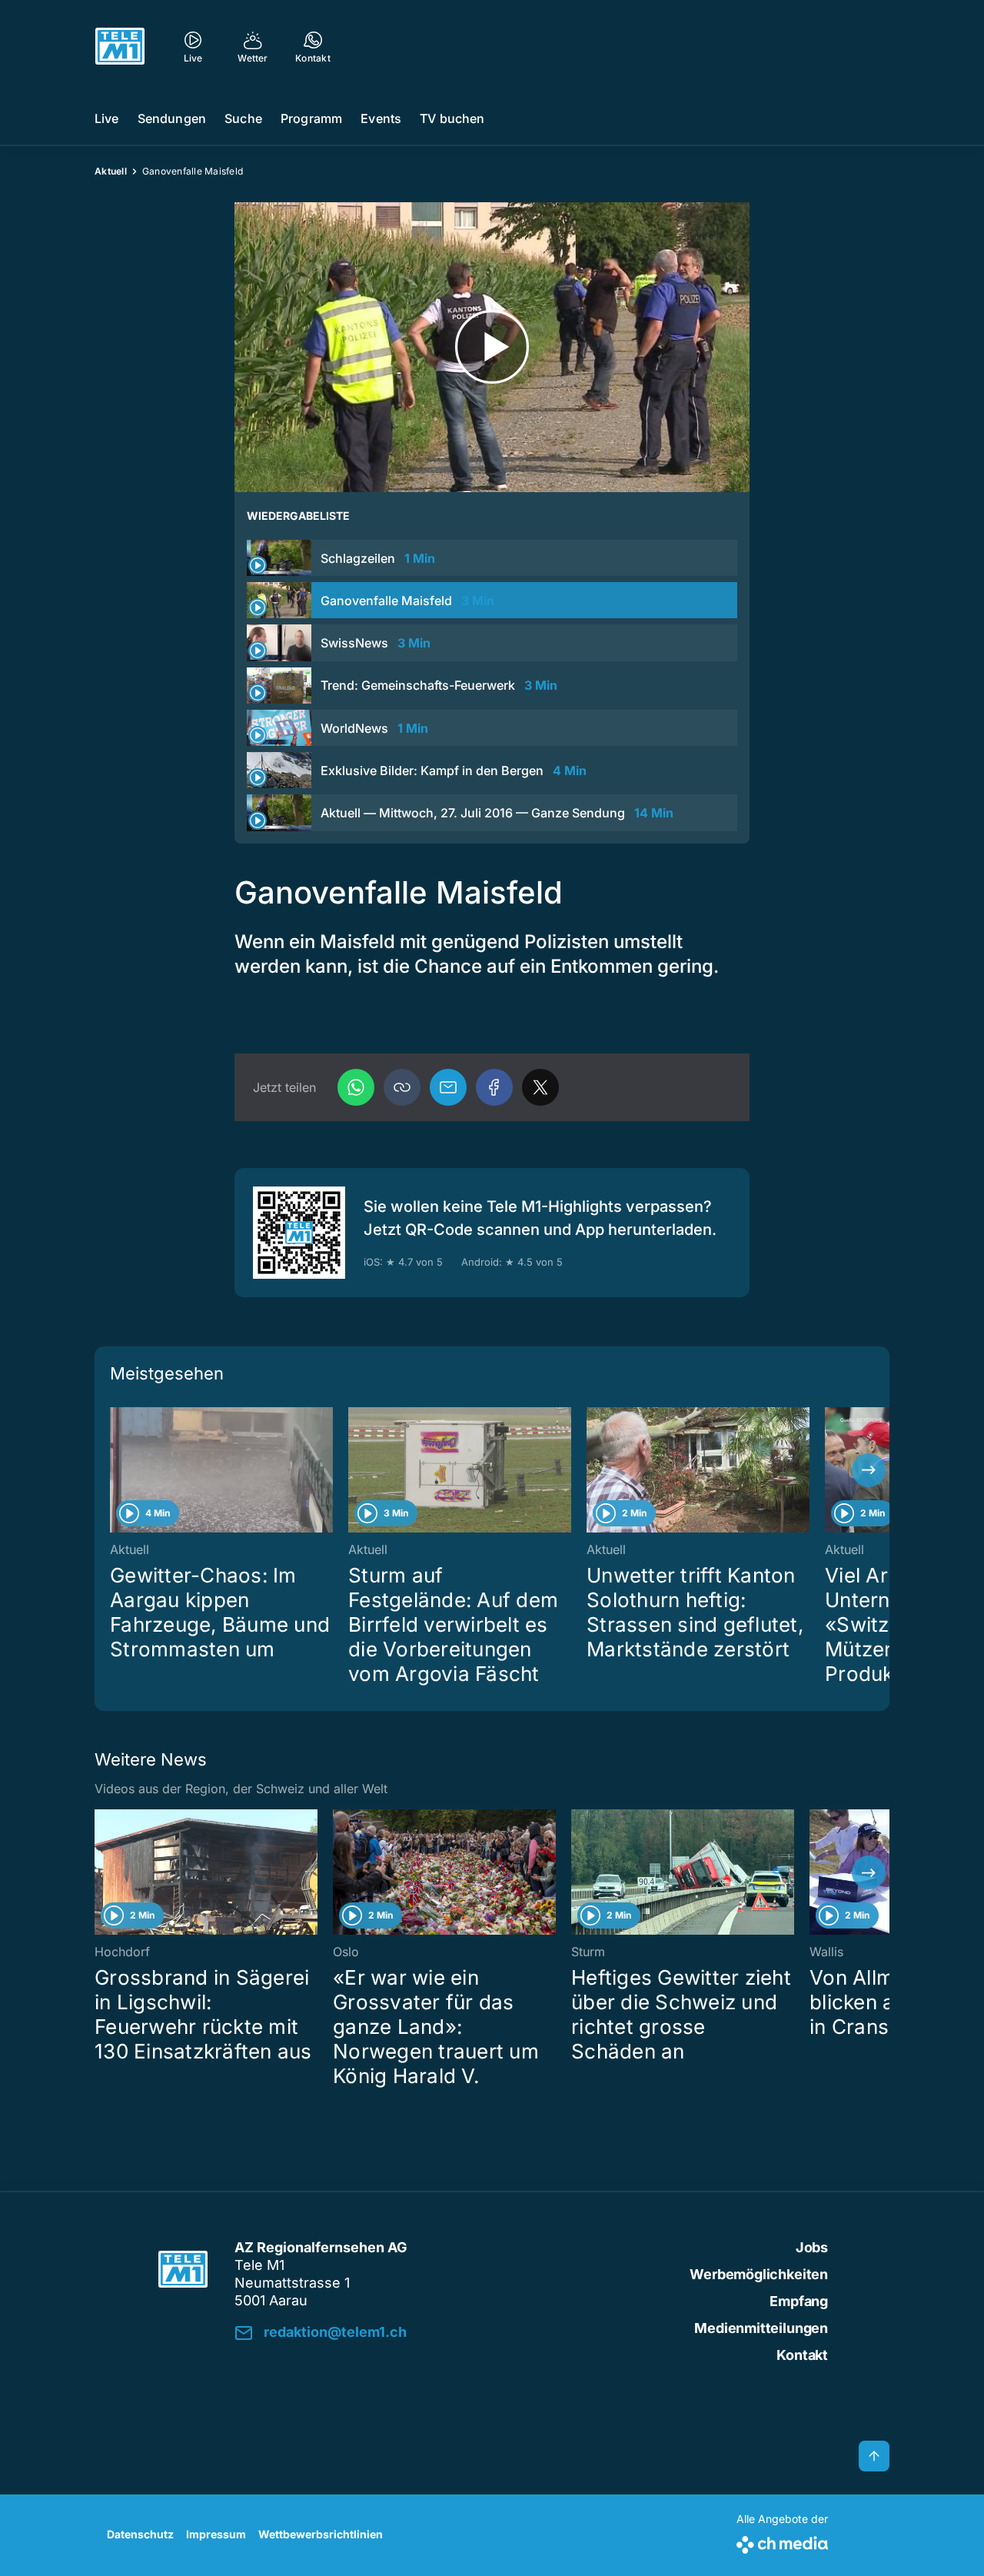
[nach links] (115, 1470)
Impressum (216, 2534)
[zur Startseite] (120, 46)
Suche (243, 118)
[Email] (448, 1087)
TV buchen (452, 118)
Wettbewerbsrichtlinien (321, 2534)
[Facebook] (494, 1087)
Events (381, 118)
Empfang (799, 2301)
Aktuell (111, 171)
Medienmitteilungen (761, 2328)
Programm (311, 118)
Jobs (812, 2247)
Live (107, 118)
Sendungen (172, 118)
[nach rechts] (869, 1470)
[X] (540, 1087)
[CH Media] (782, 2542)
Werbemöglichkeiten (759, 2274)
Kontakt (802, 2355)
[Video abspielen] (492, 347)
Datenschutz (140, 2534)
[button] (402, 1087)
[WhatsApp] (356, 1087)
